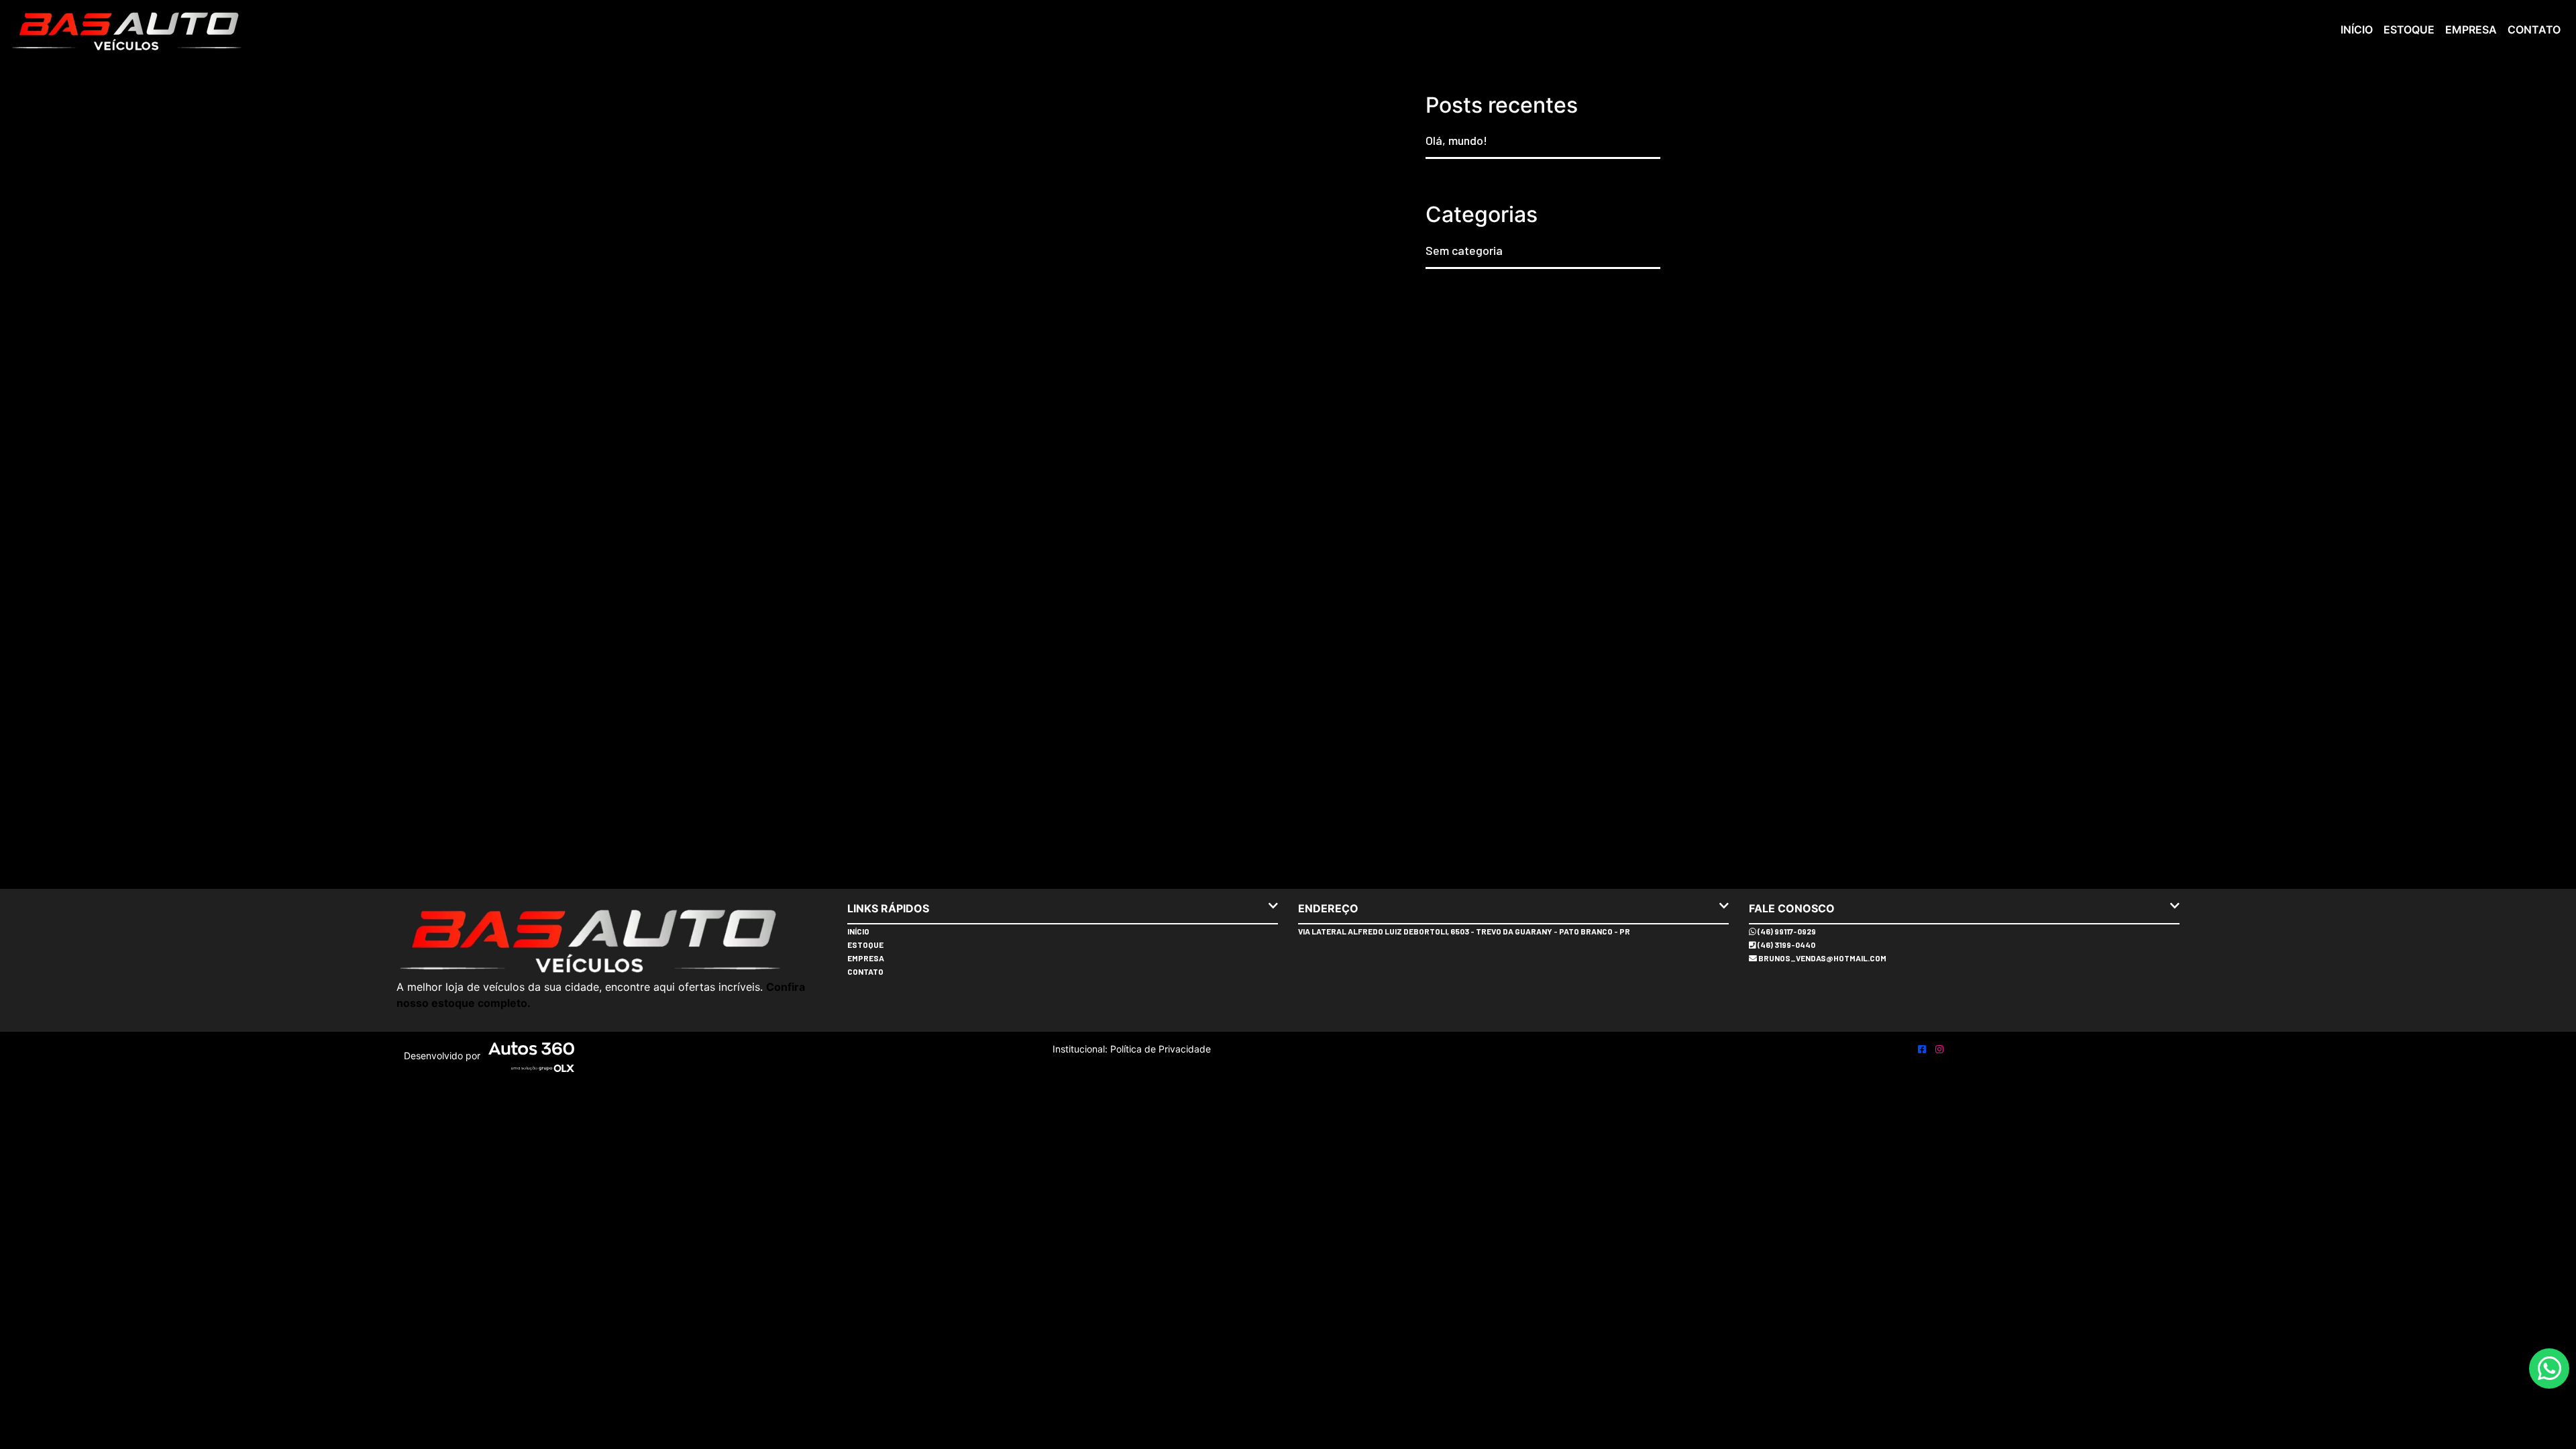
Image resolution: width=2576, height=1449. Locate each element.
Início (2357, 30)
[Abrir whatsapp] (2550, 1369)
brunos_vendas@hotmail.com (1822, 958)
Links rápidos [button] (888, 908)
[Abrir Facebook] (1923, 1049)
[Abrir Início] (612, 938)
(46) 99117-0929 (1786, 931)
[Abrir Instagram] (1939, 1049)
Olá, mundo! (1456, 140)
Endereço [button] (1328, 908)
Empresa (2471, 30)
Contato (2534, 30)
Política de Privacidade (1159, 1049)
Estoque (2409, 30)
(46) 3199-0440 (1786, 945)
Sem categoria (1464, 250)
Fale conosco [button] (1792, 908)
